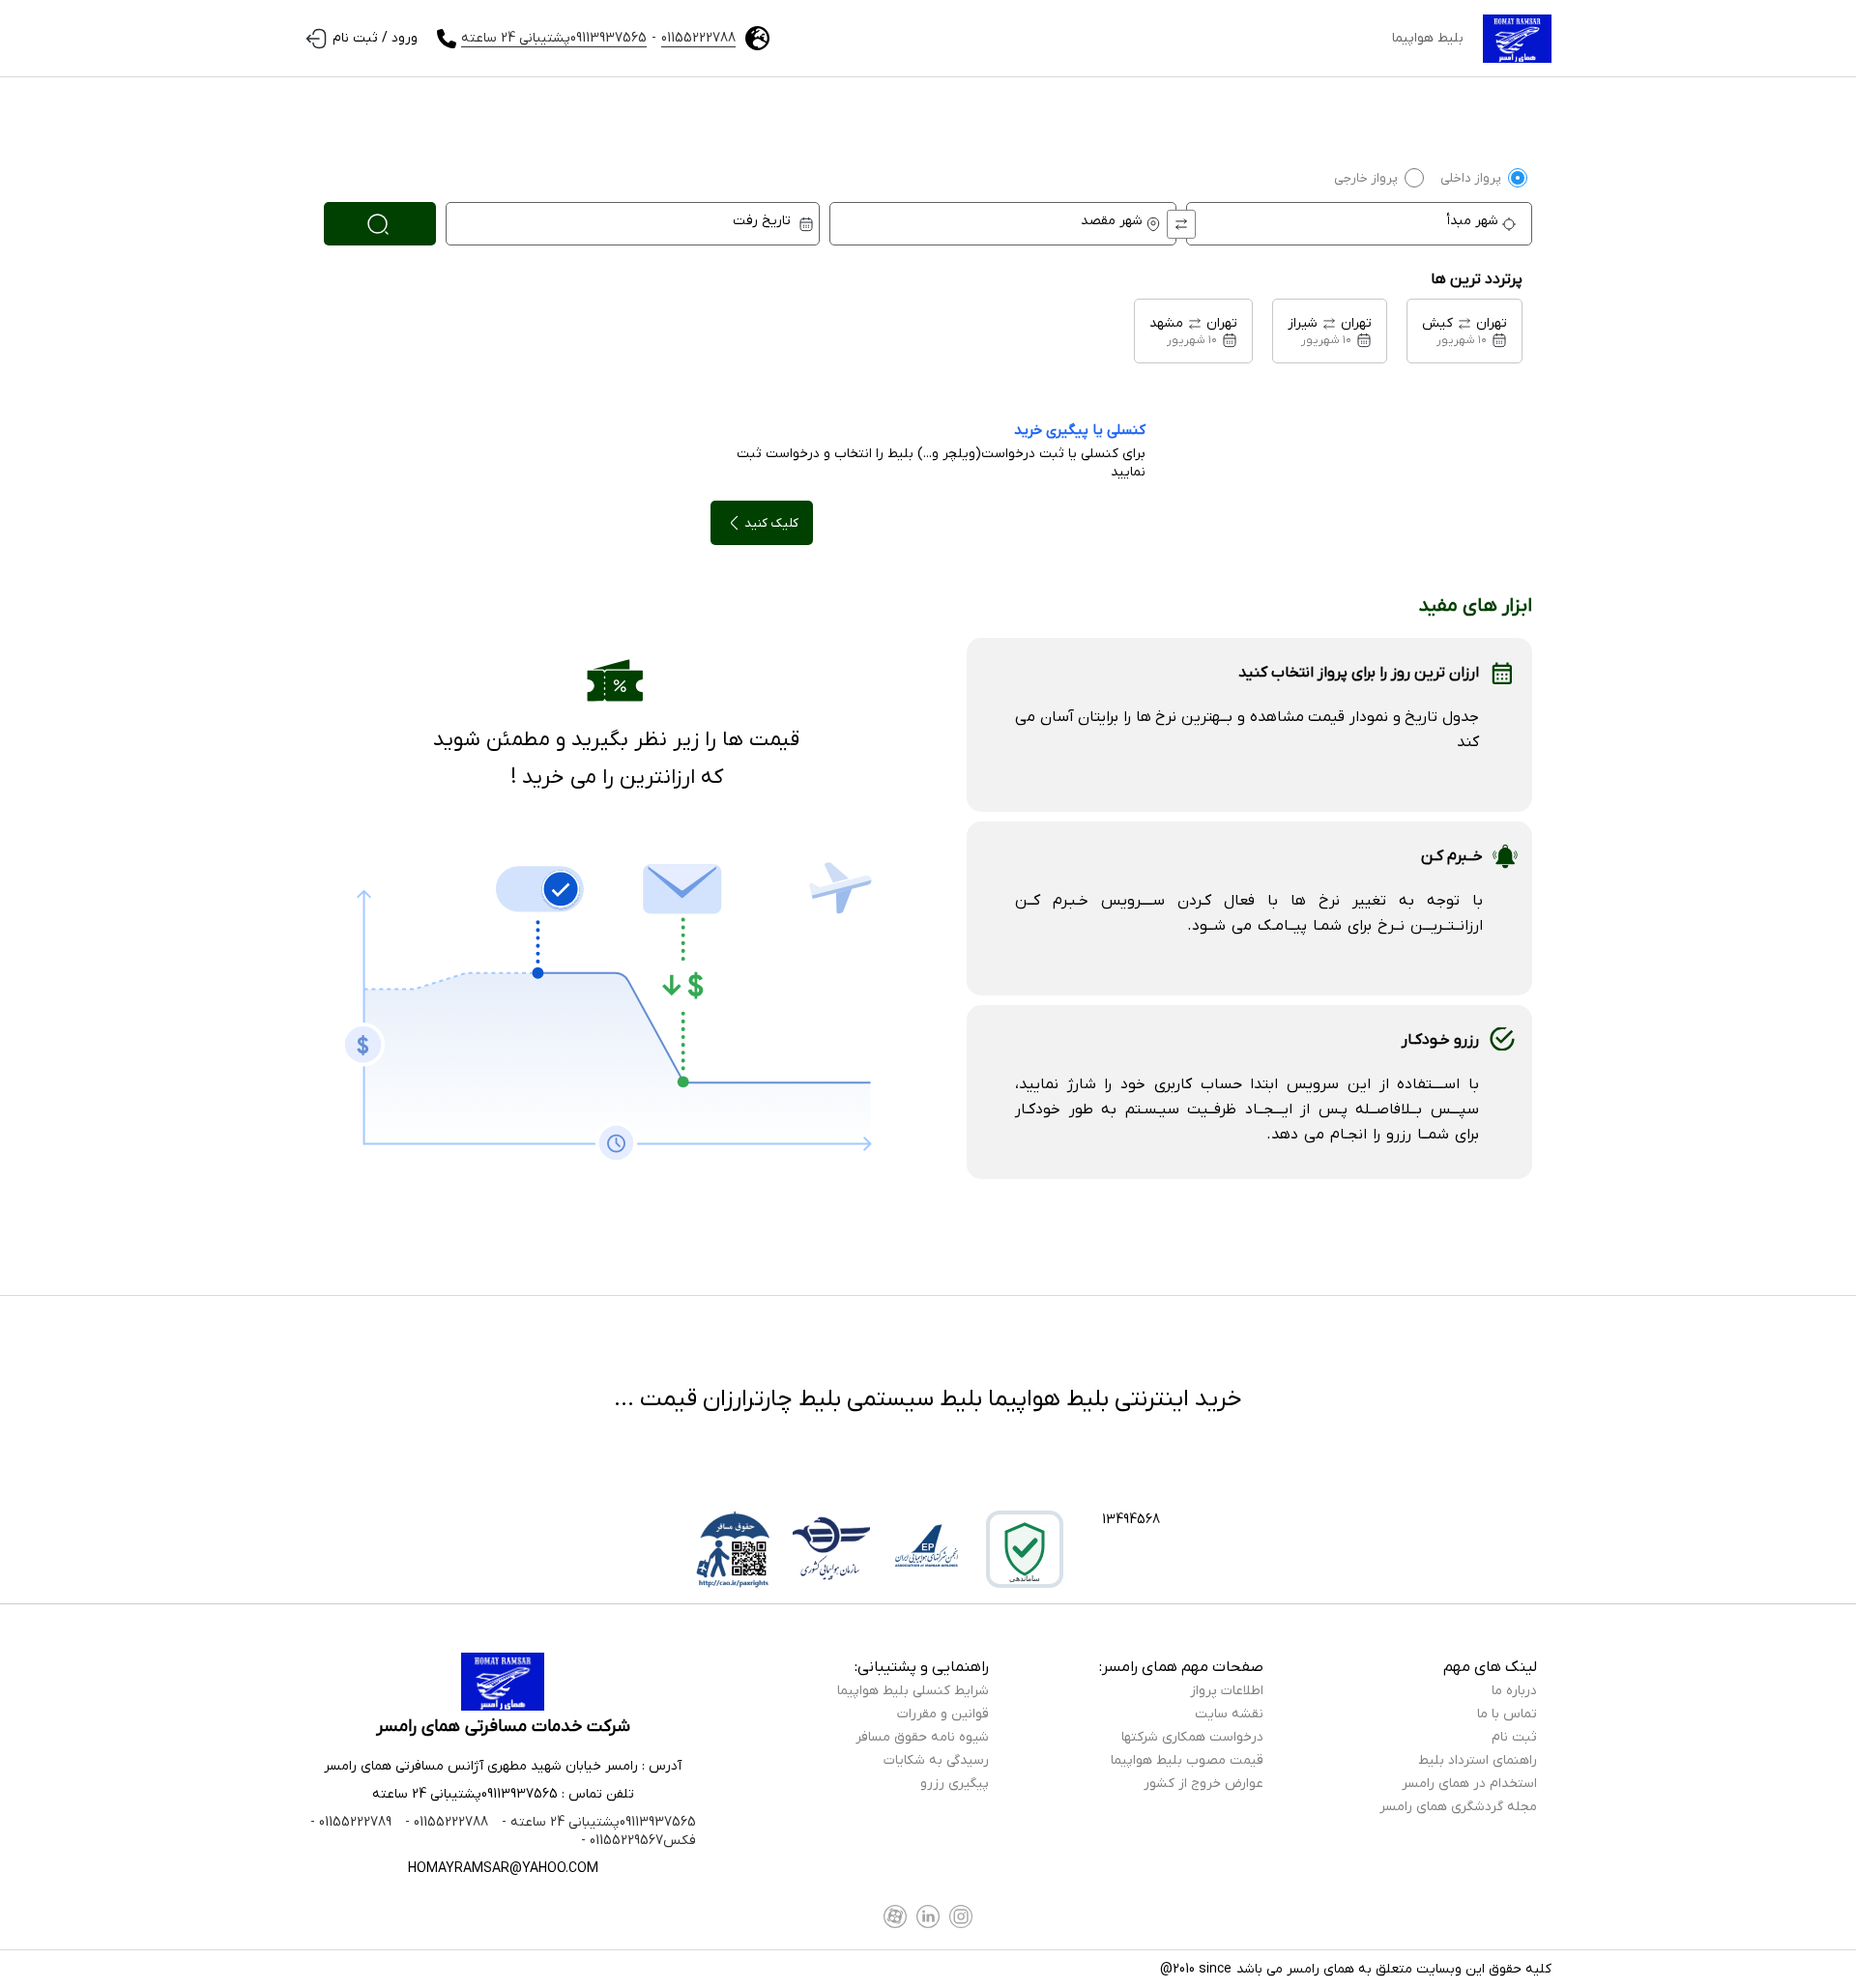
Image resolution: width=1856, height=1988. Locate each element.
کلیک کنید (771, 523)
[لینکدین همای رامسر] (928, 1916)
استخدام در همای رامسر (1469, 1784)
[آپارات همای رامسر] (895, 1916)
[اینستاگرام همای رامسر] (961, 1916)
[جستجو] (380, 224)
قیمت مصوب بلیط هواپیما (1187, 1760)
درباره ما (1514, 1691)
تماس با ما (1507, 1714)
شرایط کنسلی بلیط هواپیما (913, 1691)
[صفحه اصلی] (1517, 39)
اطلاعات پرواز (1227, 1691)
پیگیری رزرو (955, 1784)
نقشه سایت (1229, 1714)
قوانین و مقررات (943, 1714)
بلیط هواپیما (1428, 38)
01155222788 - (445, 1822)
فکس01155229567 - (638, 1841)
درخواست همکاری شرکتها (1192, 1737)
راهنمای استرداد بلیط (1478, 1760)
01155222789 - (351, 1822)
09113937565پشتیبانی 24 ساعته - (597, 1822)
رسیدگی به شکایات (936, 1760)
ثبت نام (1514, 1737)
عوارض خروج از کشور (1203, 1784)
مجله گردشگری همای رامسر (1458, 1807)
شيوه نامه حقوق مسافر (922, 1737)
